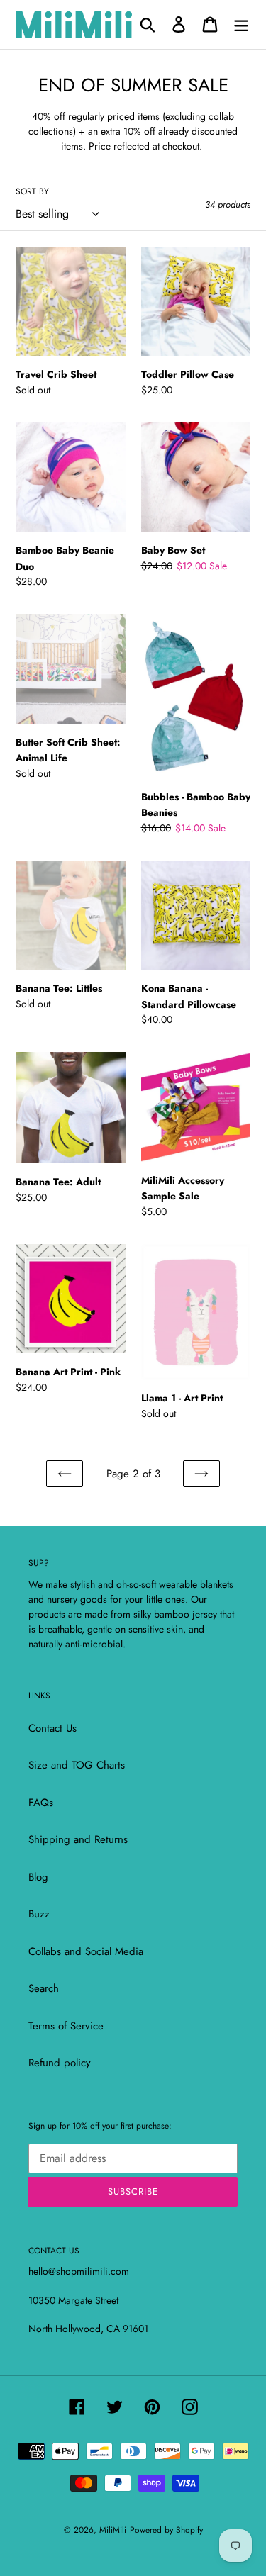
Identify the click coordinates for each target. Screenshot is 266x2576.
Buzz (39, 1914)
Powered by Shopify (166, 2530)
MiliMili (113, 2530)
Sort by (32, 191)
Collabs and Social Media (86, 1951)
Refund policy (60, 2063)
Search (44, 1988)
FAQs (41, 1803)
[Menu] (241, 24)
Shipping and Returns (78, 1839)
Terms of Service (66, 2026)
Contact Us (52, 1728)
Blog (38, 1877)
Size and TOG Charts (77, 1765)
